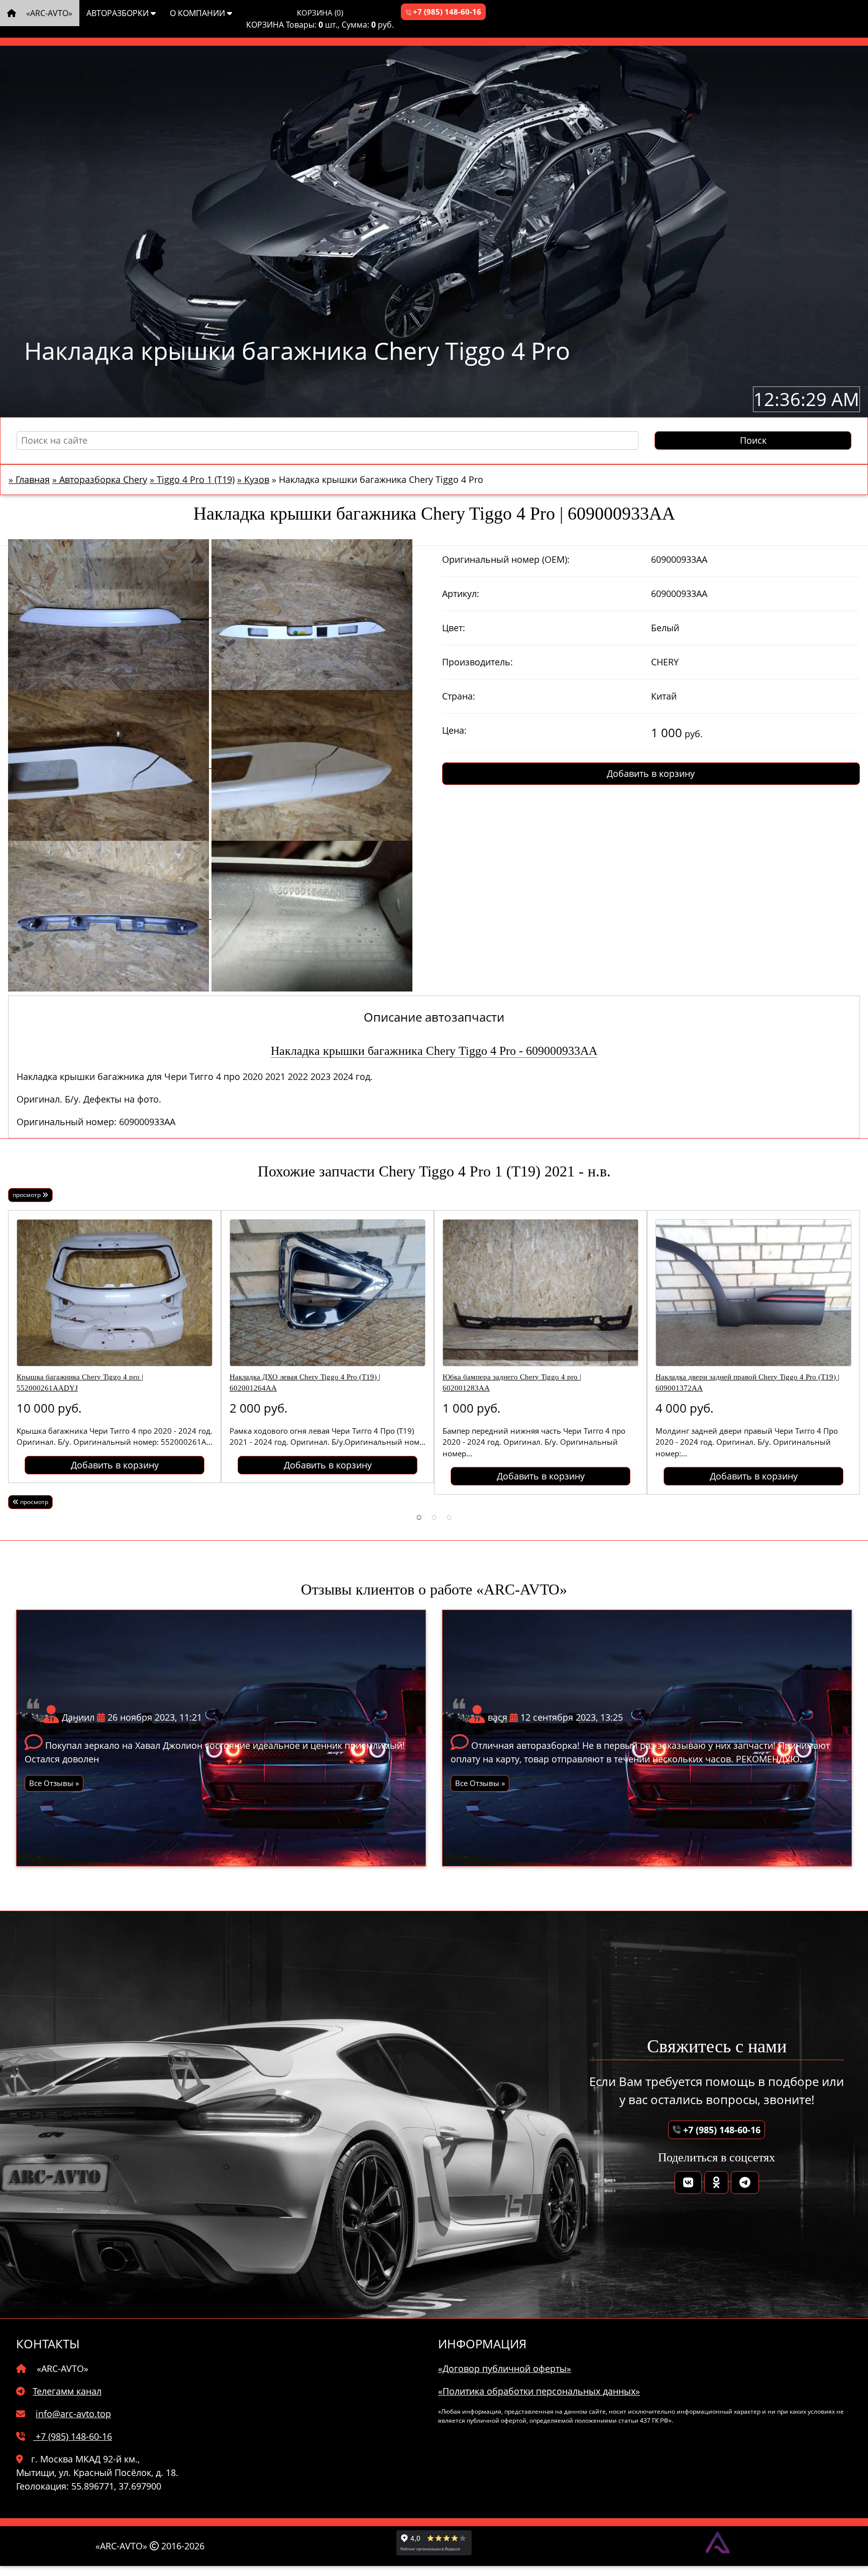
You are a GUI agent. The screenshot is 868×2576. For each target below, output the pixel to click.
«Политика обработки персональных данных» (539, 2391)
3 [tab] (449, 1517)
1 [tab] (419, 1517)
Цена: (454, 730)
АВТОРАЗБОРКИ (119, 13)
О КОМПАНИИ (198, 13)
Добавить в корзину (651, 773)
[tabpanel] (115, 1347)
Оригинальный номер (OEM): (506, 559)
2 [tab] (434, 1517)
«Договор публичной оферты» (505, 2368)
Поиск (753, 440)
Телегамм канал (67, 2391)
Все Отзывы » (54, 1783)
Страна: (459, 696)
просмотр (27, 1195)
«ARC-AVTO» (48, 13)
